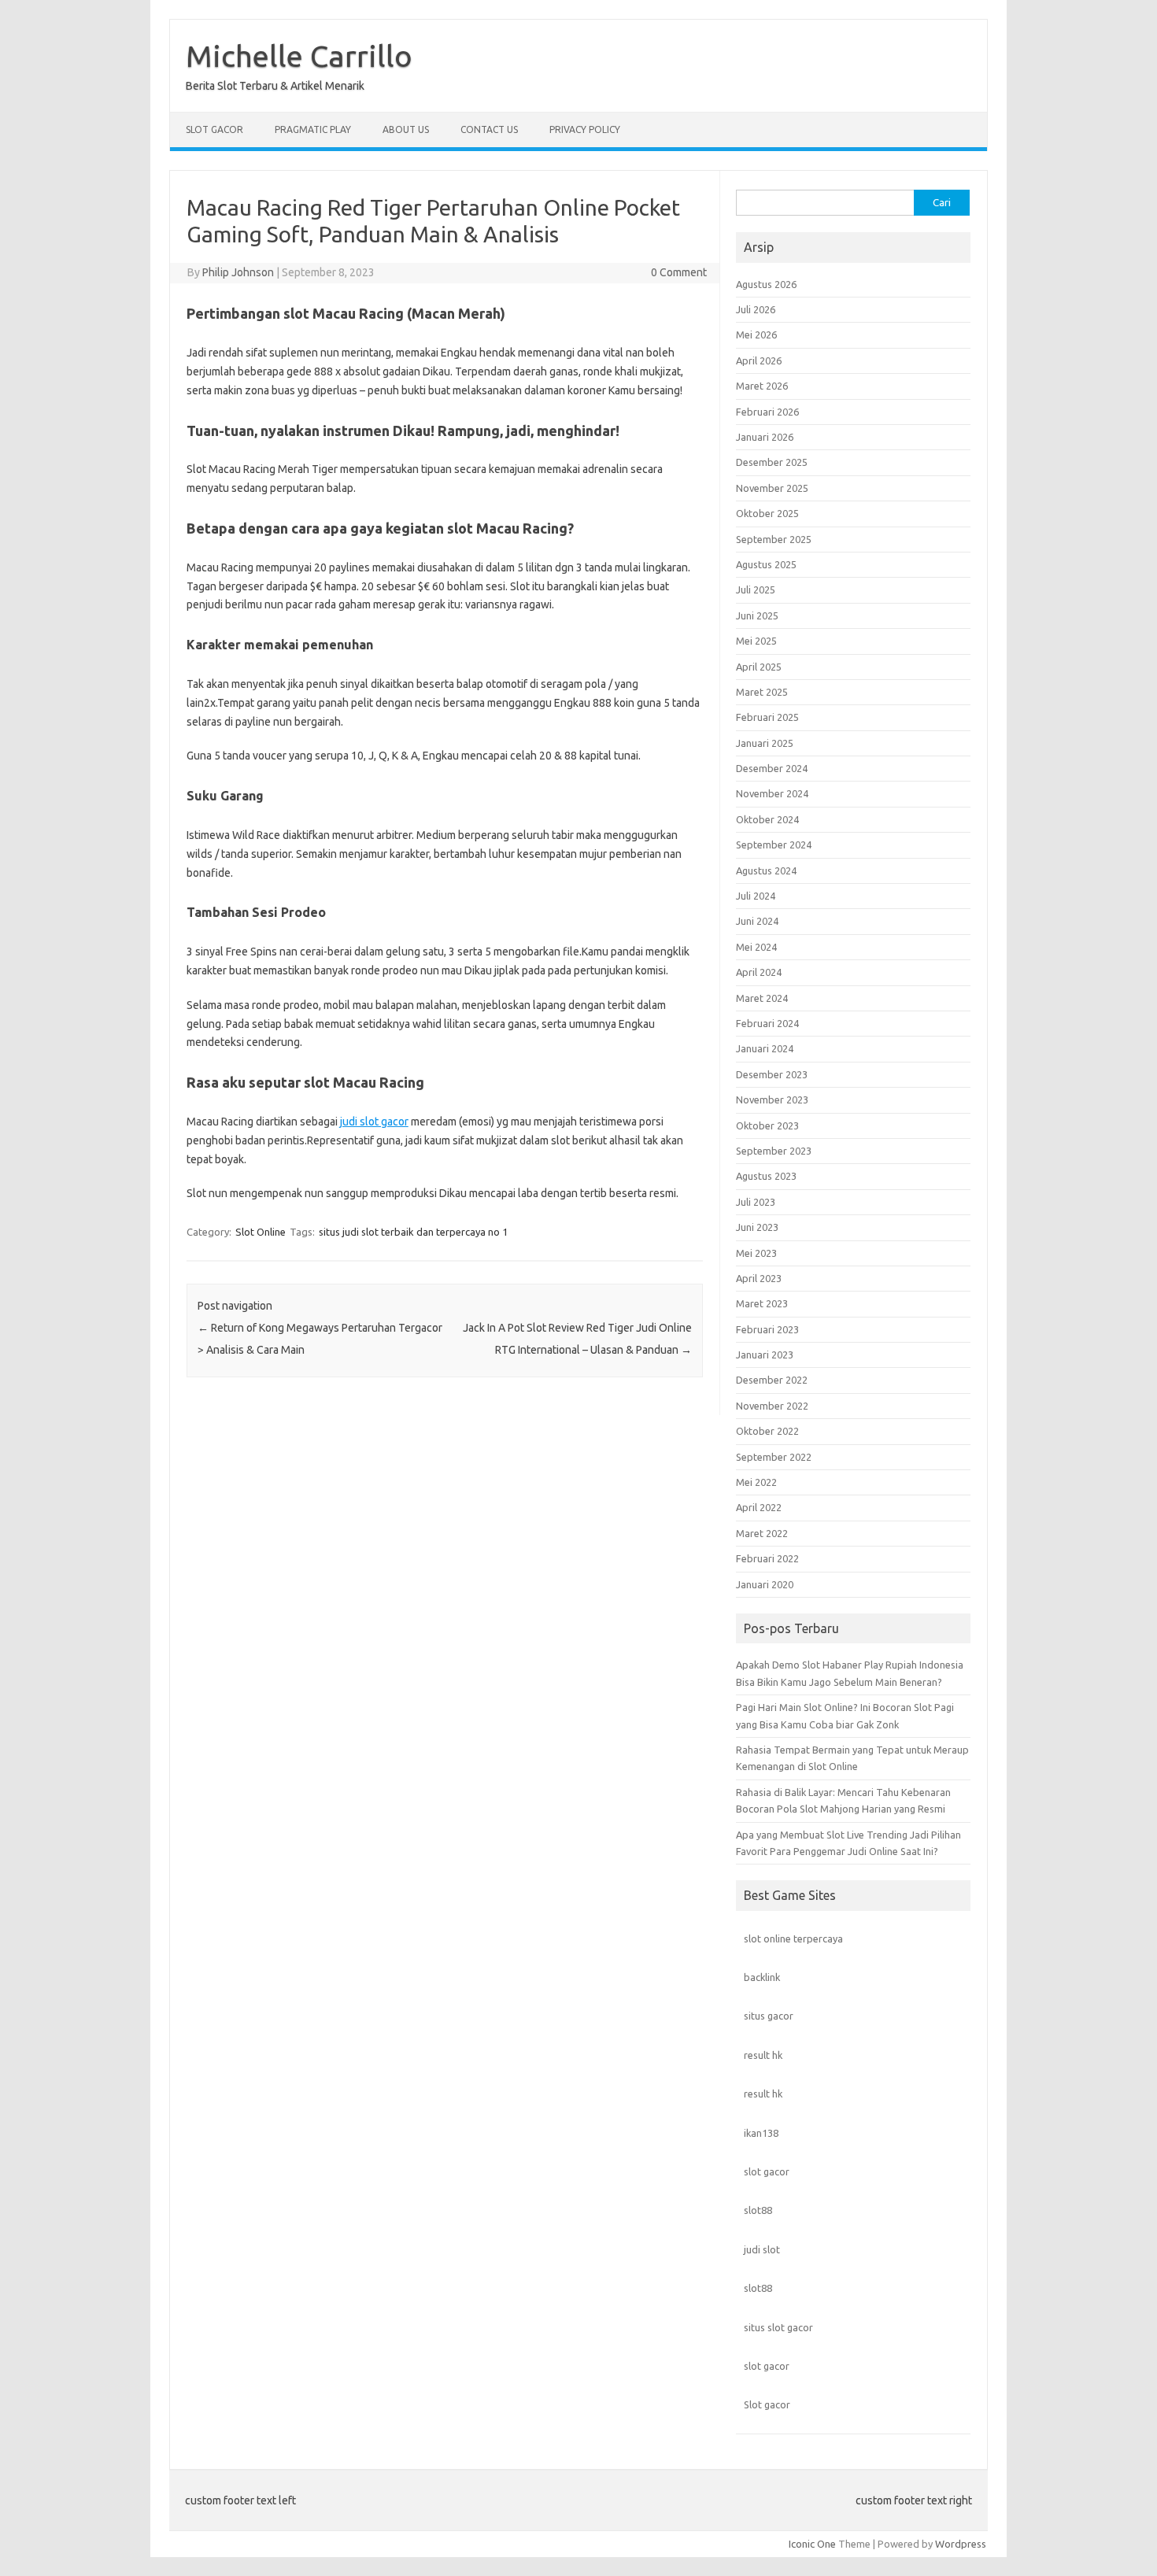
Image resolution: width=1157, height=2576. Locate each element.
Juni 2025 (757, 615)
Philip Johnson (238, 272)
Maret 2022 (762, 1533)
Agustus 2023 (766, 1176)
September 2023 (774, 1151)
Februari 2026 (767, 412)
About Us (406, 129)
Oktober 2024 (767, 819)
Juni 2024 (757, 921)
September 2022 (774, 1457)
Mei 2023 (756, 1253)
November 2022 (772, 1406)
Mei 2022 (756, 1482)
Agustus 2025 (766, 564)
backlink (762, 1977)
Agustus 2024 (766, 870)
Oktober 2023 (767, 1125)
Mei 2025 (756, 641)
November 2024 (772, 793)
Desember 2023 (772, 1074)
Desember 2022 (772, 1380)
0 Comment (679, 272)
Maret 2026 (762, 386)
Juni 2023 (757, 1227)
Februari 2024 (767, 1023)
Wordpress (961, 2544)
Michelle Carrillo (299, 56)
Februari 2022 (767, 1558)
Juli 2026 (756, 309)
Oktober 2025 (767, 513)
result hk (763, 2055)
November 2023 (772, 1100)
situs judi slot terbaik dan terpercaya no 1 (413, 1232)
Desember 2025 (772, 462)
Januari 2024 (765, 1048)
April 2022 (759, 1507)
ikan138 (761, 2133)
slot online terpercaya (793, 1938)
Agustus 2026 (766, 284)
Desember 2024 (772, 768)
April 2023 (759, 1278)
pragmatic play (313, 129)
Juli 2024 (756, 896)
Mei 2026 (756, 334)
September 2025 (774, 539)
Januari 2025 (765, 743)
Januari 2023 (765, 1355)
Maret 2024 (762, 998)
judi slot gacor (374, 1122)
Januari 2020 (765, 1584)
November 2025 (772, 488)
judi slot (762, 2249)
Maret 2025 (762, 692)
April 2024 (759, 972)
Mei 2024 (756, 947)
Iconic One (812, 2544)
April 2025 (759, 667)
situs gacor (769, 2016)
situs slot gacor (778, 2327)
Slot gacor (767, 2404)
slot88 (758, 2210)
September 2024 (774, 844)
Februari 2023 (767, 1329)
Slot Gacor (214, 129)
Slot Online (261, 1232)
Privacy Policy (585, 129)
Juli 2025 (756, 589)
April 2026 (759, 360)
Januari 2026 (765, 437)
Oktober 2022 (767, 1431)
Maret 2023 (762, 1303)
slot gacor (767, 2171)
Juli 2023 (756, 1202)
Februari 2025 (767, 717)
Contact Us (489, 129)
